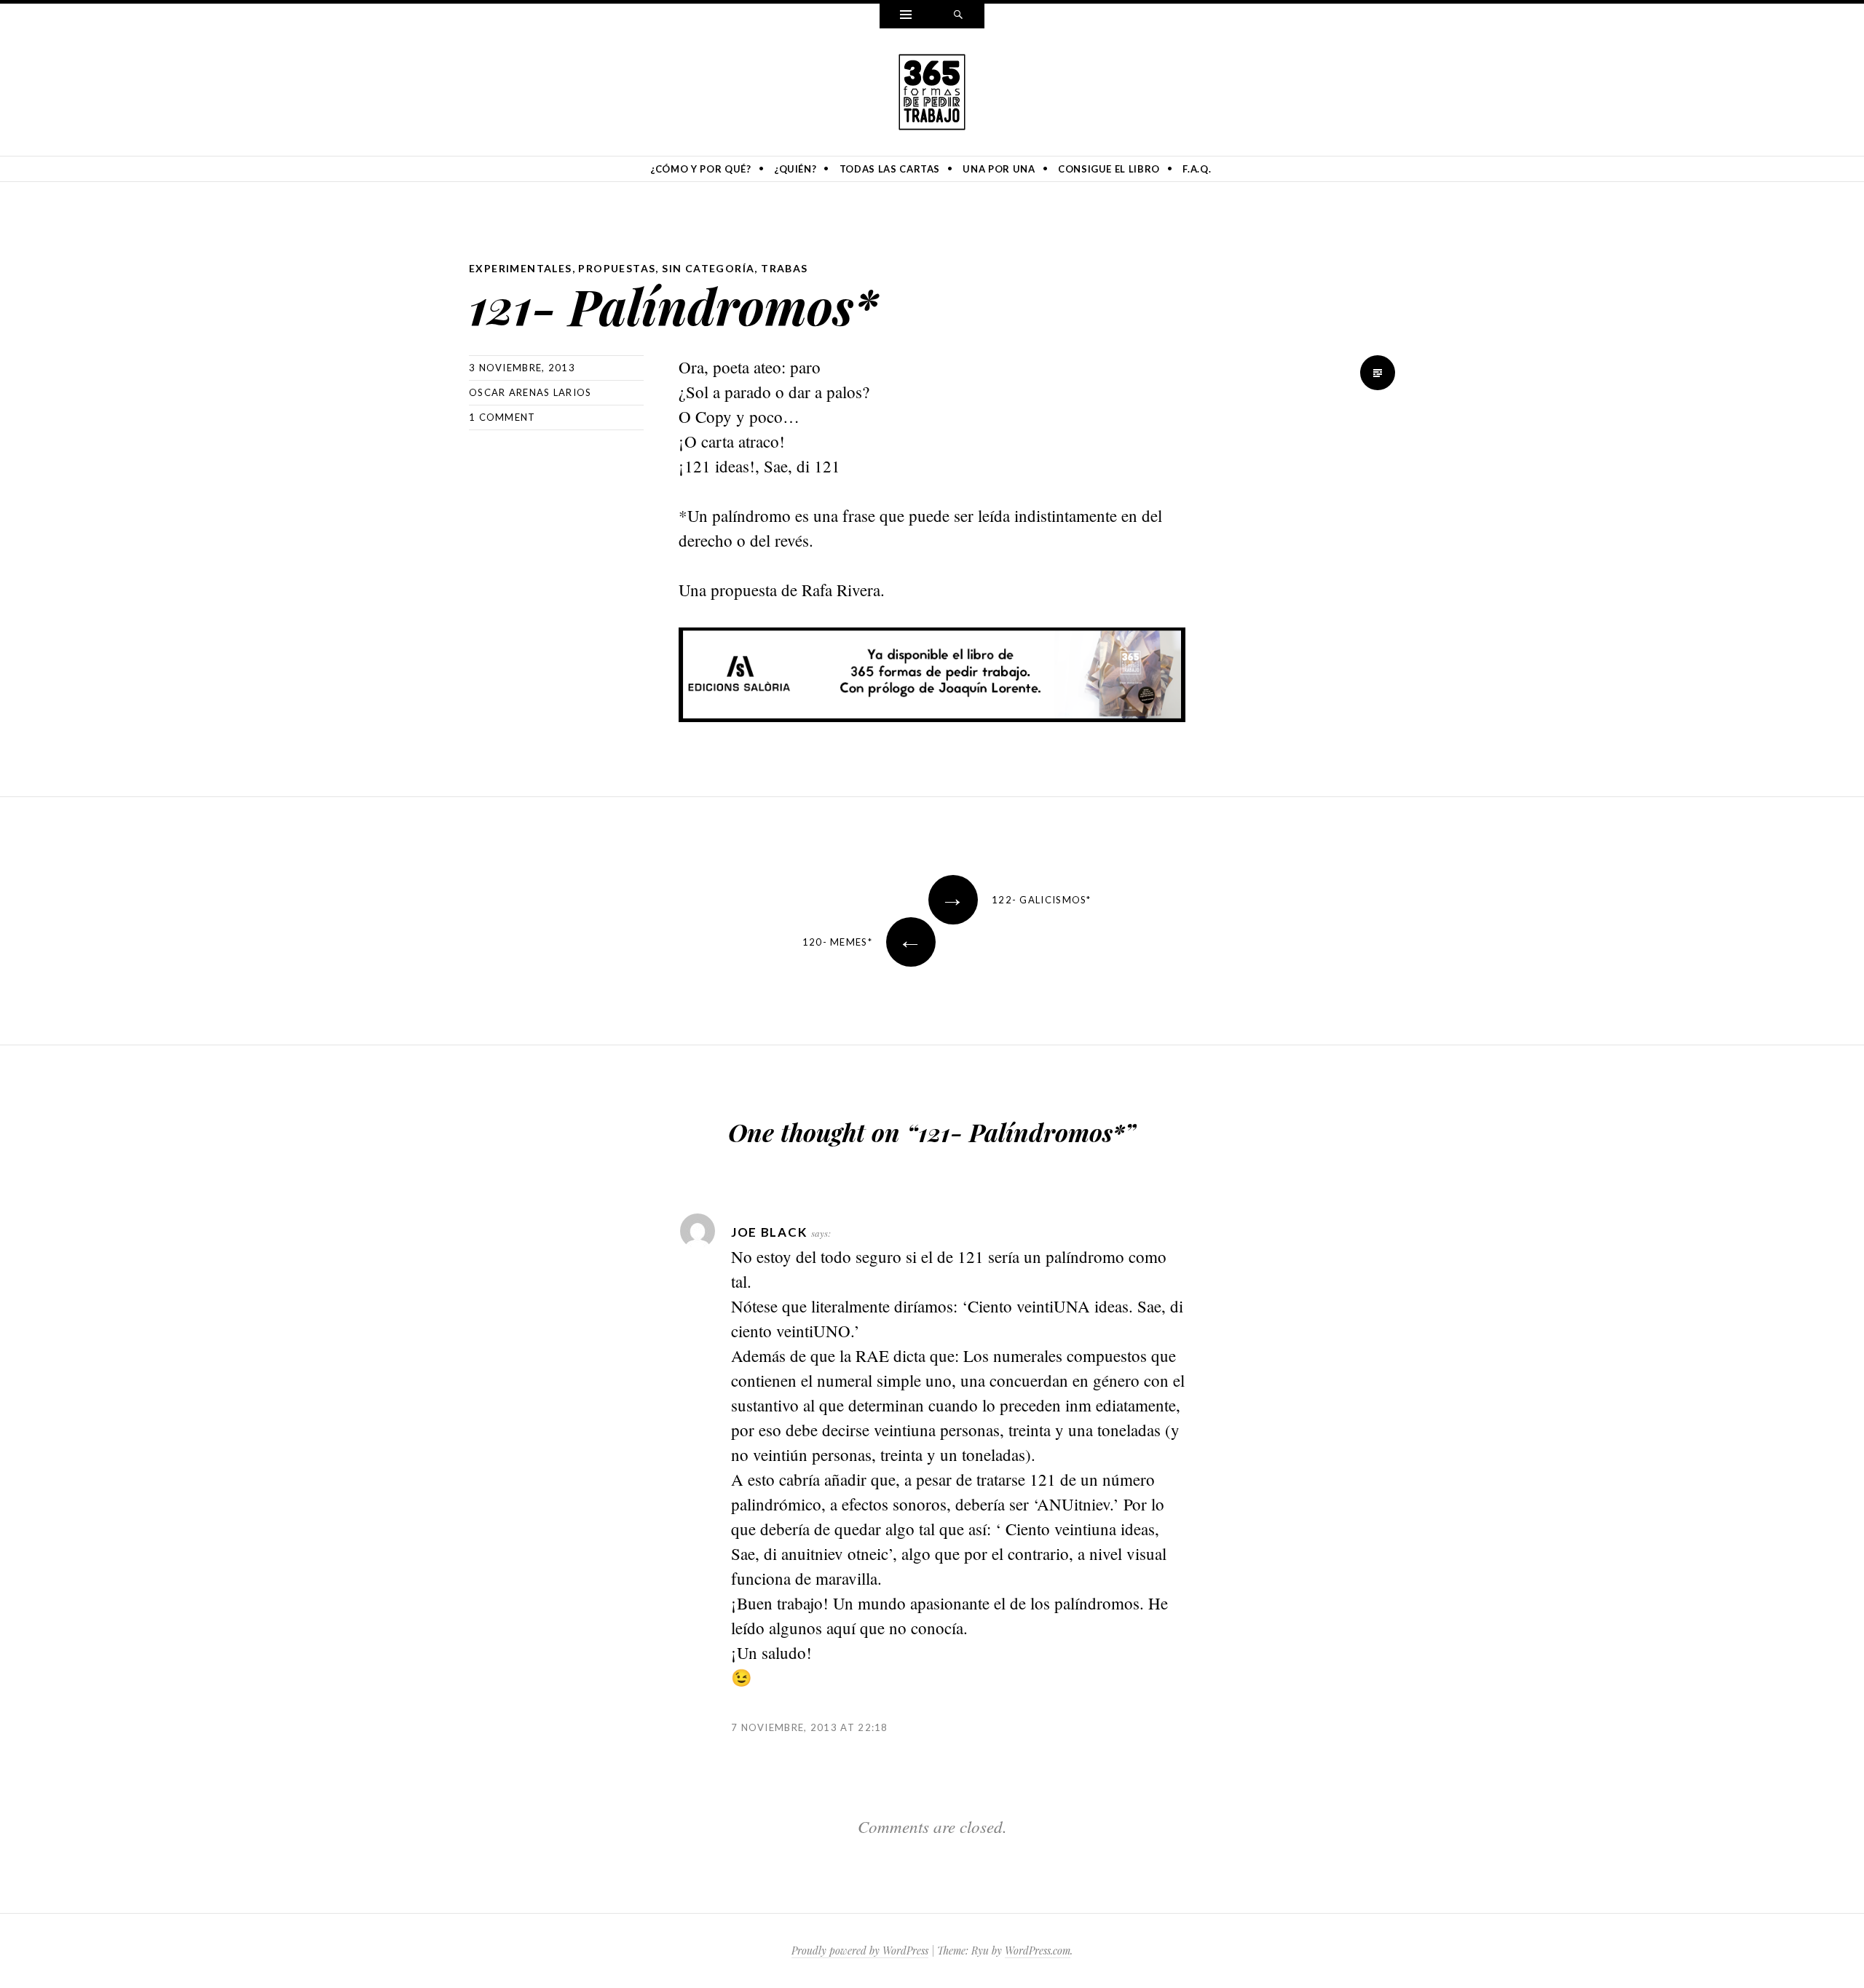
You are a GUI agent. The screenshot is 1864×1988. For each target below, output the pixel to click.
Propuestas (617, 268)
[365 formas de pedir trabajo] (932, 90)
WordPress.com (1038, 1951)
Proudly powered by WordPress (860, 1951)
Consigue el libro (1109, 169)
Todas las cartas (890, 169)
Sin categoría (708, 268)
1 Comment (502, 417)
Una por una (999, 169)
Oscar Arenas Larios (530, 392)
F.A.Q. (1197, 169)
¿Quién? (795, 169)
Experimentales (521, 268)
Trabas (784, 268)
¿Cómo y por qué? (700, 169)
